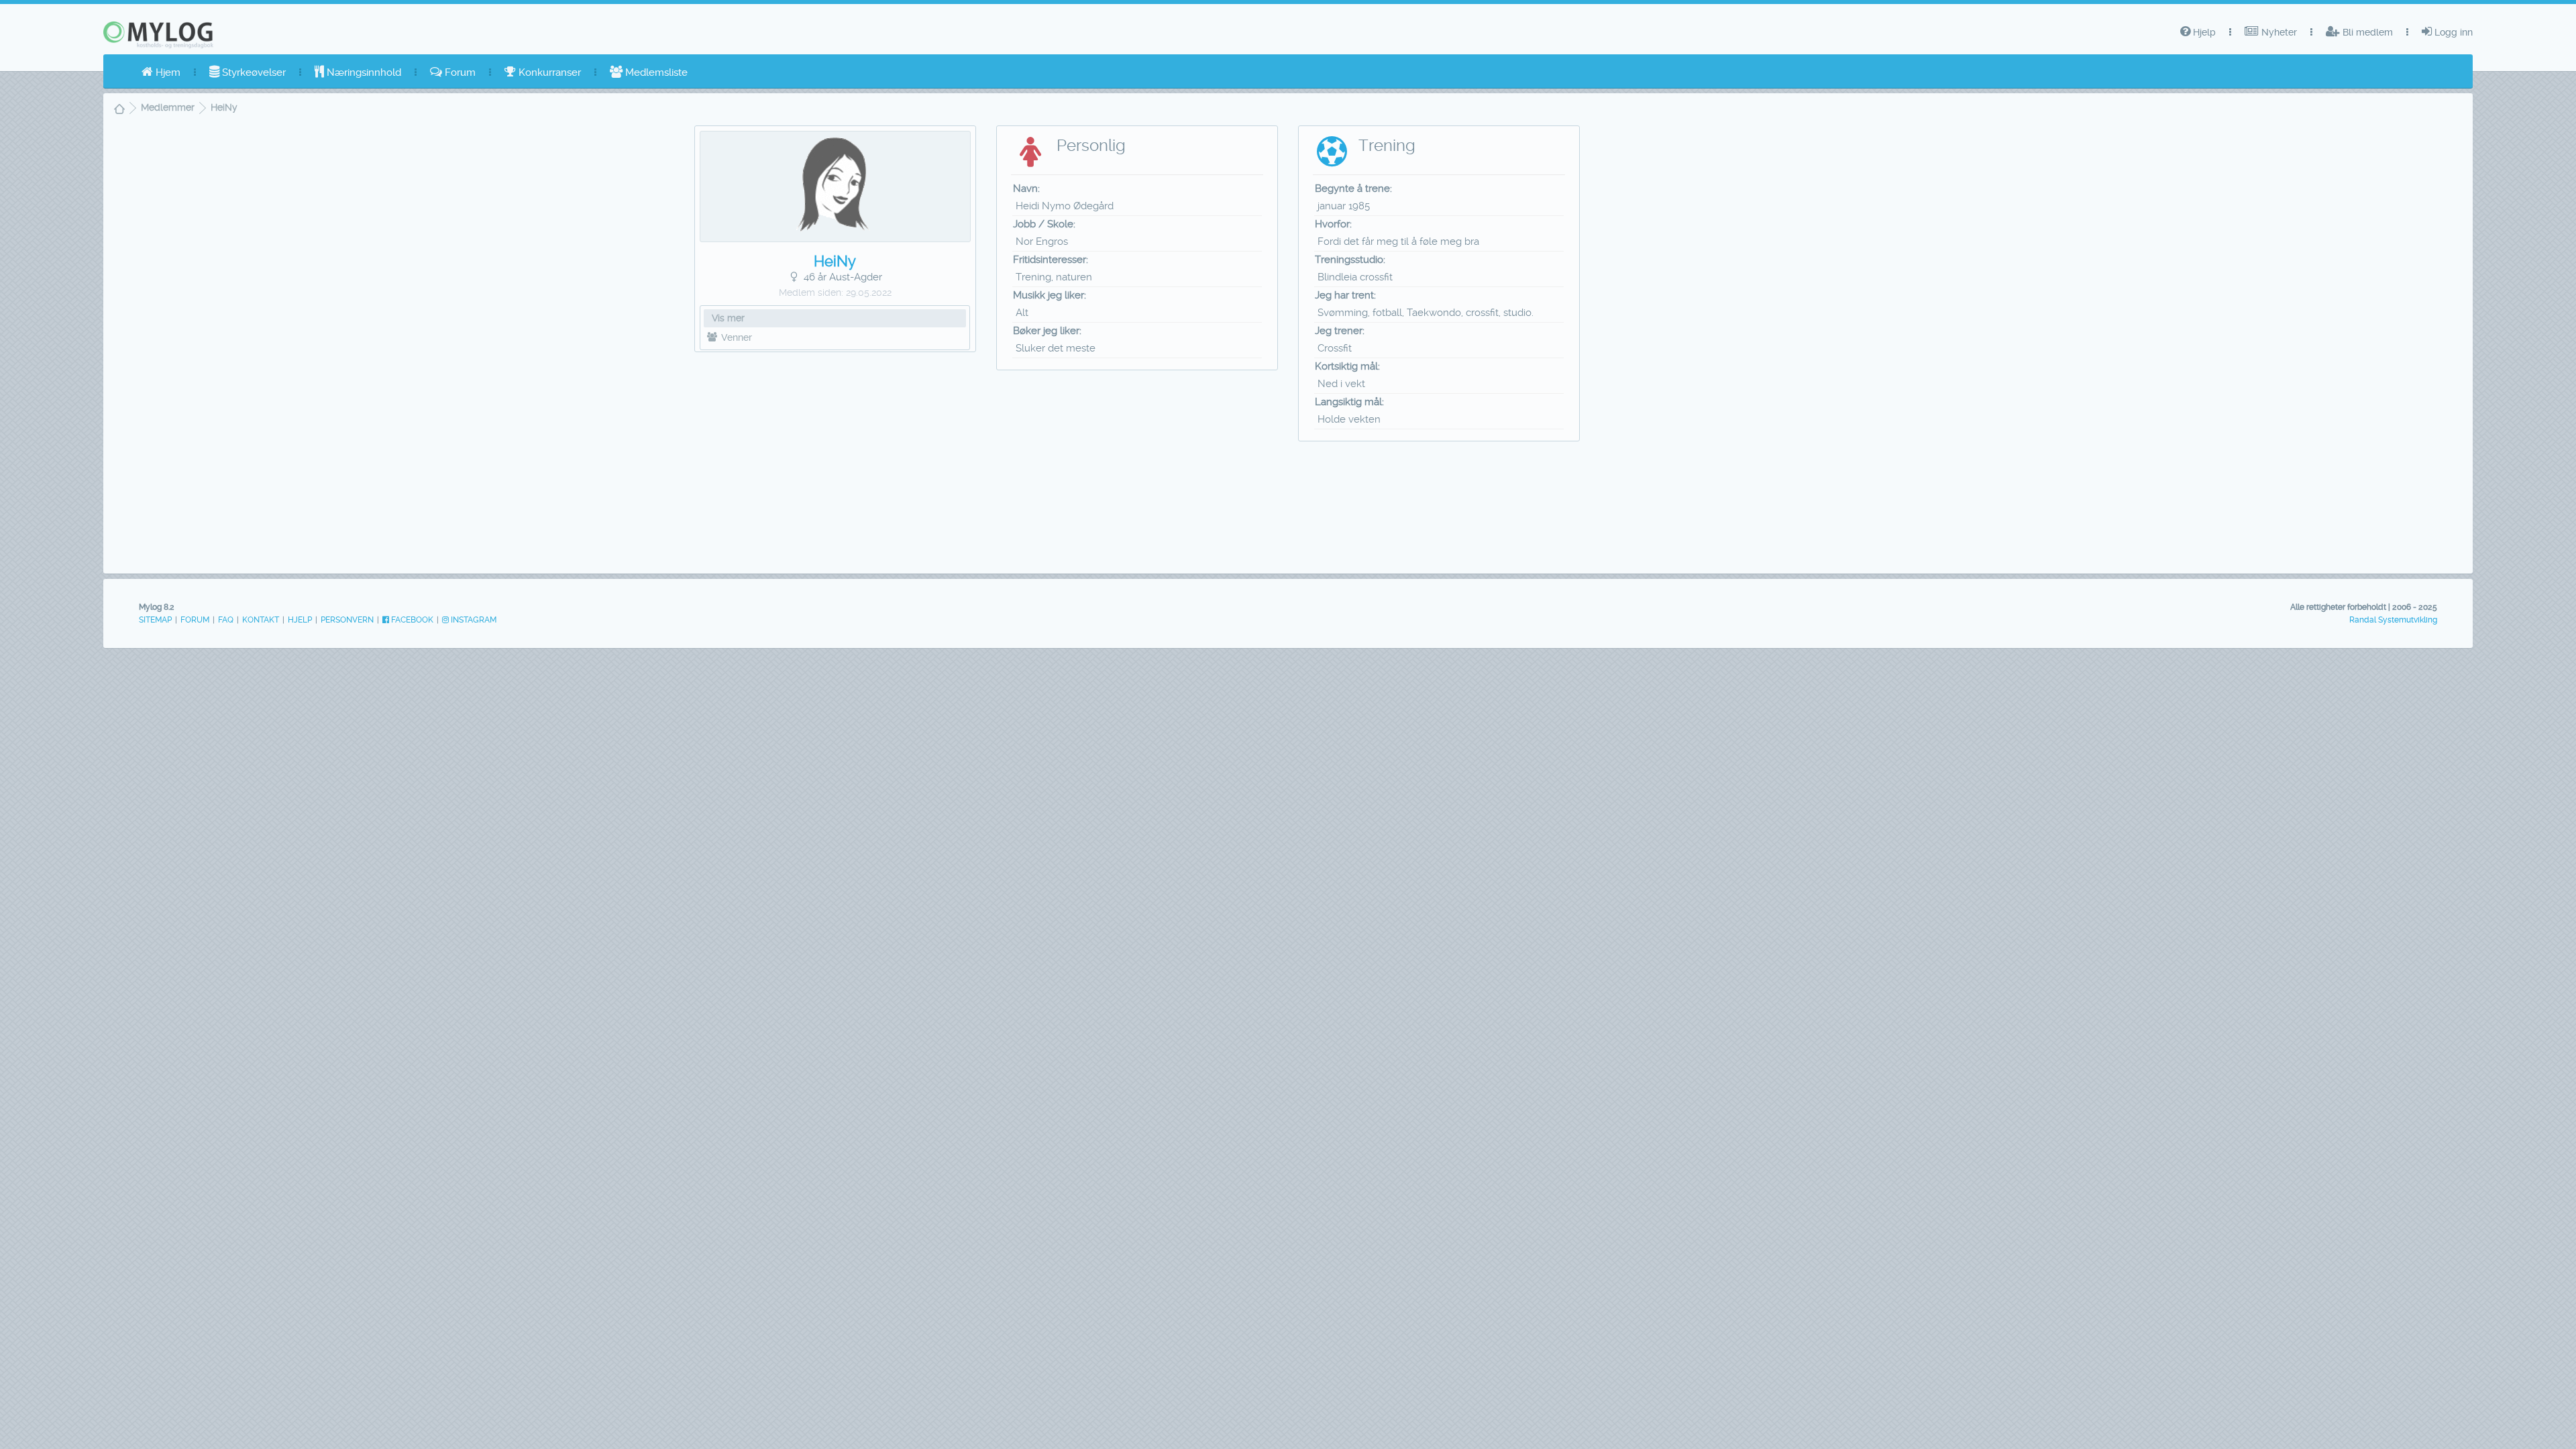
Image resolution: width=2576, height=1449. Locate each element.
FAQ (226, 620)
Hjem (167, 72)
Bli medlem (2366, 32)
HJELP (300, 620)
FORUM (195, 620)
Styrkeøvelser (253, 72)
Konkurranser (548, 72)
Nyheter (2278, 32)
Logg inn (2452, 32)
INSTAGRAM (473, 620)
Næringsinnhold (363, 72)
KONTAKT (261, 620)
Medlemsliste (655, 72)
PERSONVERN (347, 620)
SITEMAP (155, 620)
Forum (459, 72)
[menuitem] (161, 72)
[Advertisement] (836, 459)
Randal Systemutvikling (2393, 620)
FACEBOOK (411, 620)
